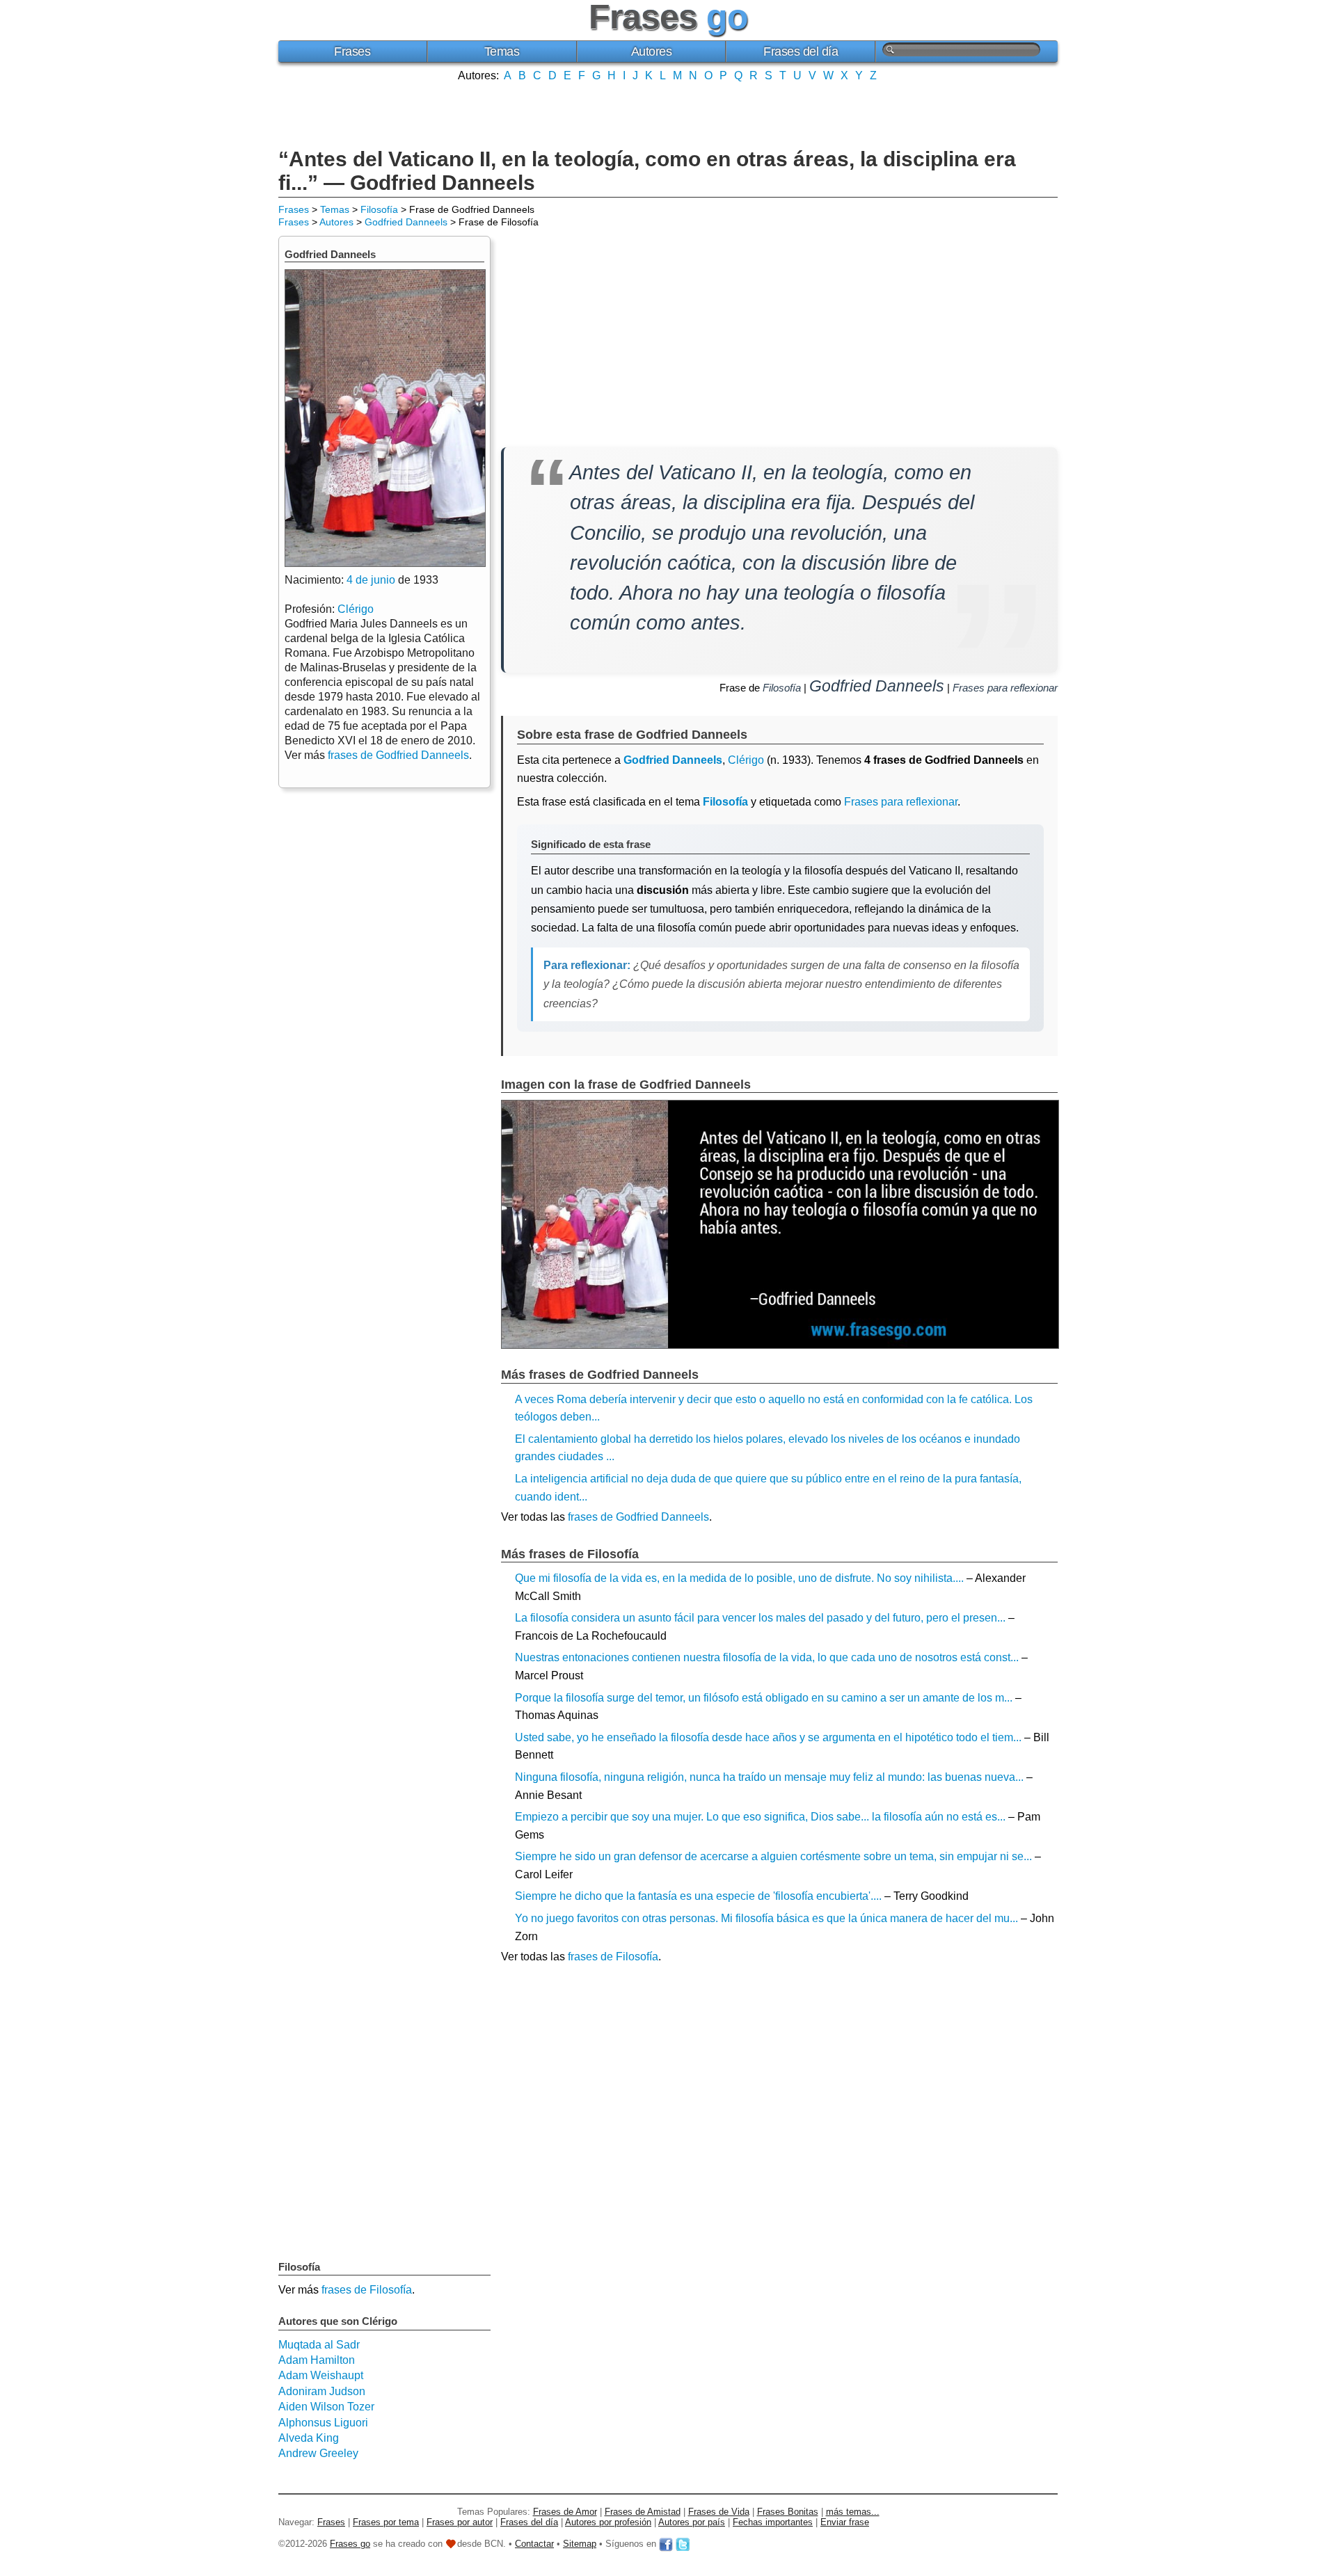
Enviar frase (845, 2522)
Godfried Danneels (406, 222)
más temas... (853, 2512)
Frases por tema (386, 2522)
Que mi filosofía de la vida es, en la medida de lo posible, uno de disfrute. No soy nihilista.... (739, 1578)
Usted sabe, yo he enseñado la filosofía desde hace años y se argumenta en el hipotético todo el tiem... (768, 1737)
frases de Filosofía (613, 1957)
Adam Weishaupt (321, 2375)
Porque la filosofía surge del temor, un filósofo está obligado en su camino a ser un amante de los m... (764, 1698)
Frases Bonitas (788, 2512)
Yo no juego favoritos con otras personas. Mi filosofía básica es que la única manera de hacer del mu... (766, 1918)
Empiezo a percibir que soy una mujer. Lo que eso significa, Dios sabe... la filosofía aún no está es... (760, 1817)
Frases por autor (460, 2522)
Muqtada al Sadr (319, 2345)
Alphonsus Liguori (323, 2423)
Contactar (534, 2544)
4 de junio (371, 580)
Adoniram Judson (322, 2391)
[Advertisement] (668, 113)
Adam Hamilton (317, 2360)
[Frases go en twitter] (683, 2544)
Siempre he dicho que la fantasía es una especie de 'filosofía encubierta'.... (698, 1896)
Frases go (350, 2544)
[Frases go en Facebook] (666, 2544)
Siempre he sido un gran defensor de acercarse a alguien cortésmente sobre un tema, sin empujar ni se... (773, 1856)
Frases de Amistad (643, 2512)
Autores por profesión (608, 2522)
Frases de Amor (565, 2512)
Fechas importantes (773, 2522)
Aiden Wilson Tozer (326, 2407)
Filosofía (379, 209)
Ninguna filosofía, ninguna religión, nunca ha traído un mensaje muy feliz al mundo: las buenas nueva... (769, 1777)
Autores (652, 51)
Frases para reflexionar (1005, 688)
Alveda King (309, 2438)
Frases (352, 51)
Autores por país (692, 2522)
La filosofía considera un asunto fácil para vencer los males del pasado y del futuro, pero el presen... (760, 1618)
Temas (502, 51)
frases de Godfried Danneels (638, 1517)
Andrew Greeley (318, 2453)
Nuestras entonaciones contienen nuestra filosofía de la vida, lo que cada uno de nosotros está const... (767, 1657)
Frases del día (801, 51)
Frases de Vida (719, 2512)
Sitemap (580, 2544)
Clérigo (746, 760)
